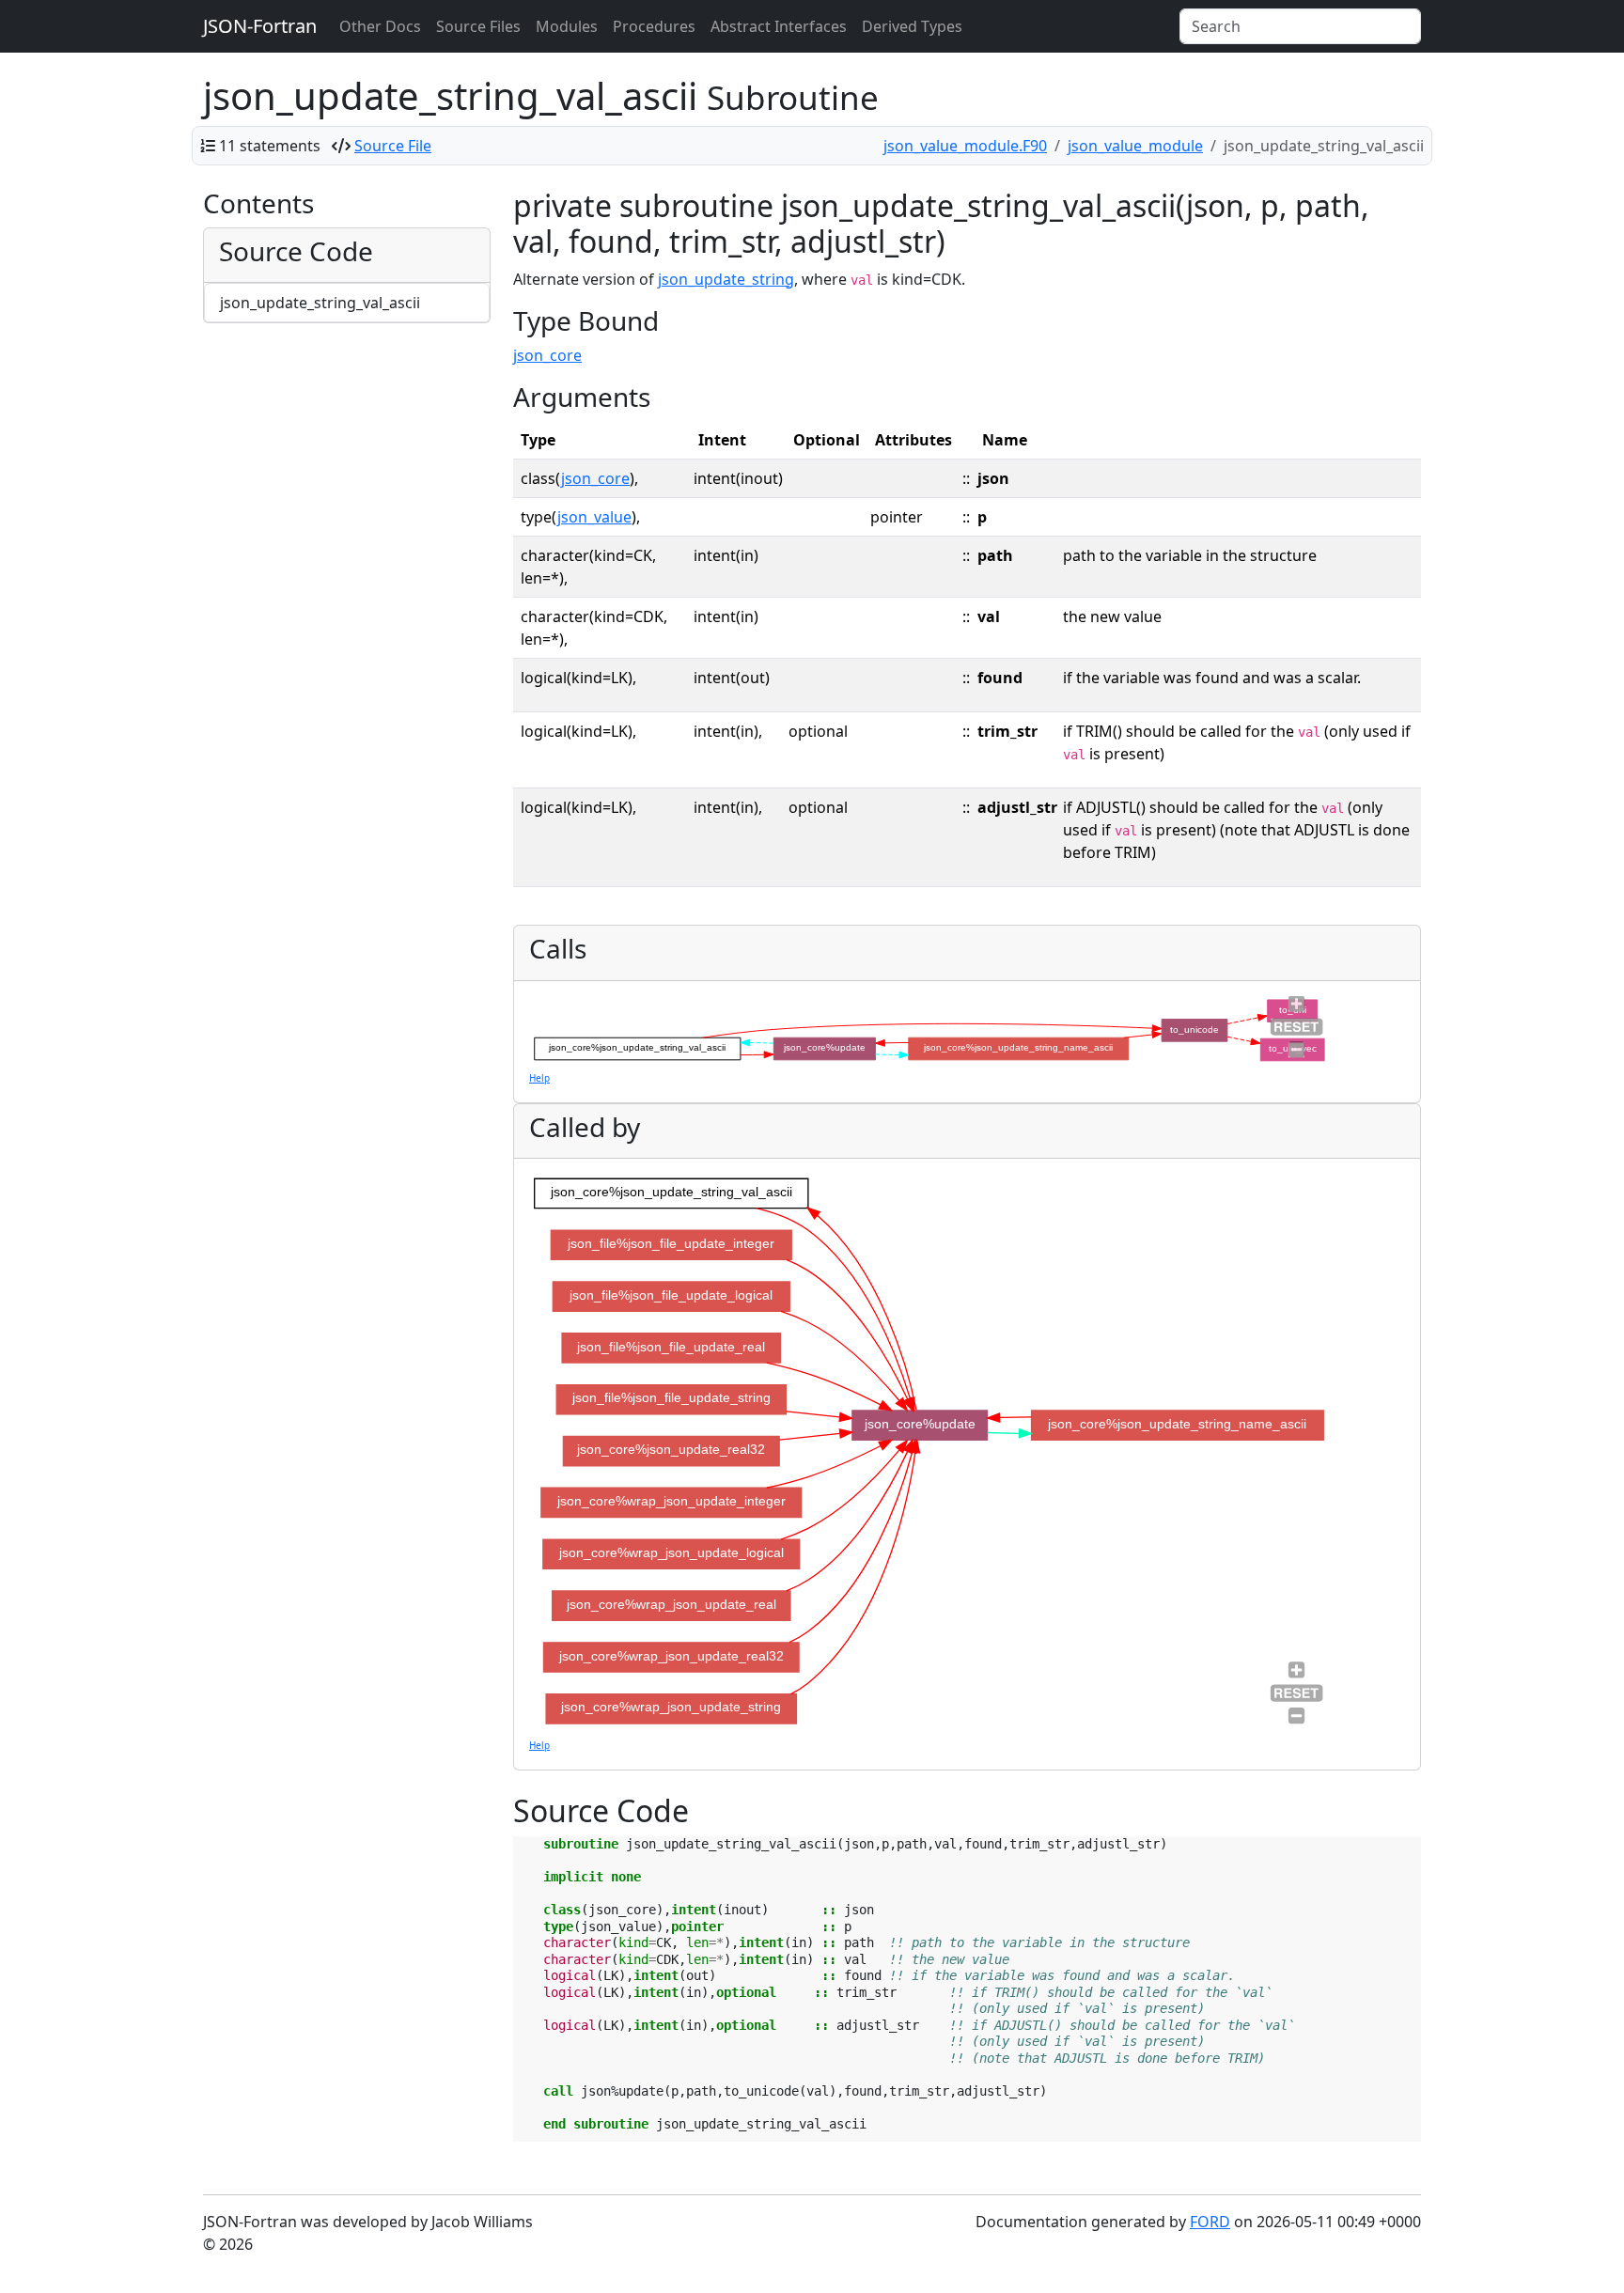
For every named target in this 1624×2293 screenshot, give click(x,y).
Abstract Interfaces (779, 26)
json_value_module (1135, 146)
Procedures (654, 26)
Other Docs (380, 26)
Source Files (478, 26)
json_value (594, 517)
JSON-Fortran (260, 26)
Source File (393, 146)
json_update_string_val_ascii (320, 303)
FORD (1210, 2222)
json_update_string (726, 279)
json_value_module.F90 (965, 146)
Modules (567, 26)
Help (539, 1078)
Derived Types (912, 26)
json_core (547, 355)
